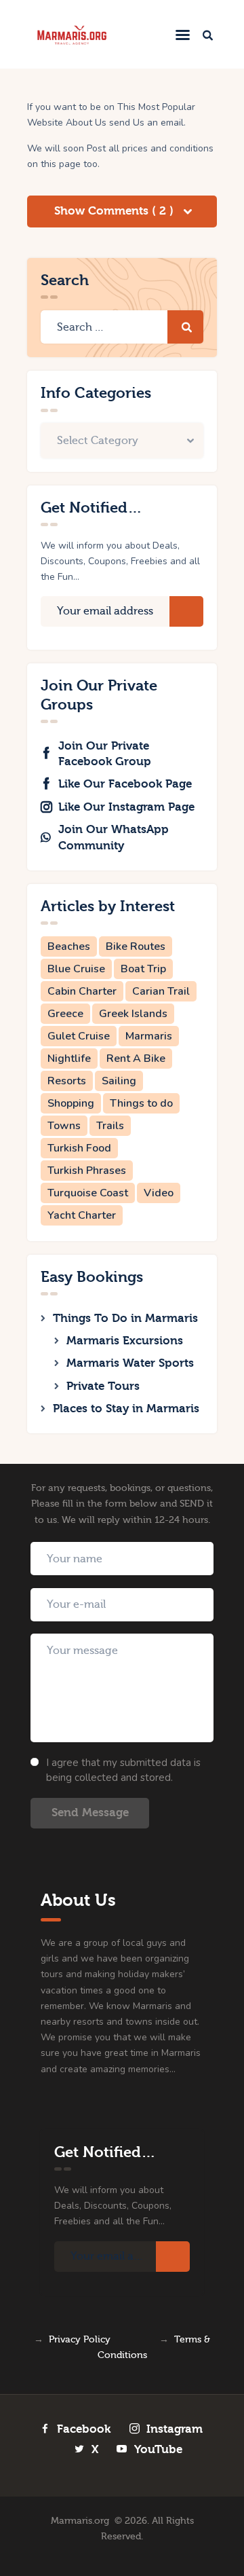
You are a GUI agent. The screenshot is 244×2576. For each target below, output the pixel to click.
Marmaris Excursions (125, 1341)
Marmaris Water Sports (130, 1363)
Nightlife (69, 1059)
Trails (110, 1126)
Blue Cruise (76, 969)
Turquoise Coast (88, 1193)
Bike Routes (136, 946)
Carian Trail (161, 991)
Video (159, 1193)
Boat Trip (143, 969)
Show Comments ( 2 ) (116, 211)
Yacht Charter (82, 1215)
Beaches (69, 946)
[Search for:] (122, 328)
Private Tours (103, 1386)
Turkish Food (79, 1148)
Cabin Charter (82, 991)
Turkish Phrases (87, 1171)
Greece (65, 1014)
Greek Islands (133, 1014)
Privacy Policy (80, 2340)
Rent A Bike (136, 1059)
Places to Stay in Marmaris (126, 1409)
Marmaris (149, 1036)
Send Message (90, 1813)
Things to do (141, 1103)
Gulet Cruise (79, 1036)
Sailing (119, 1081)
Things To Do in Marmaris (125, 1318)
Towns (64, 1126)
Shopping (71, 1103)
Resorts (67, 1081)
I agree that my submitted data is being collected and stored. (123, 1770)
